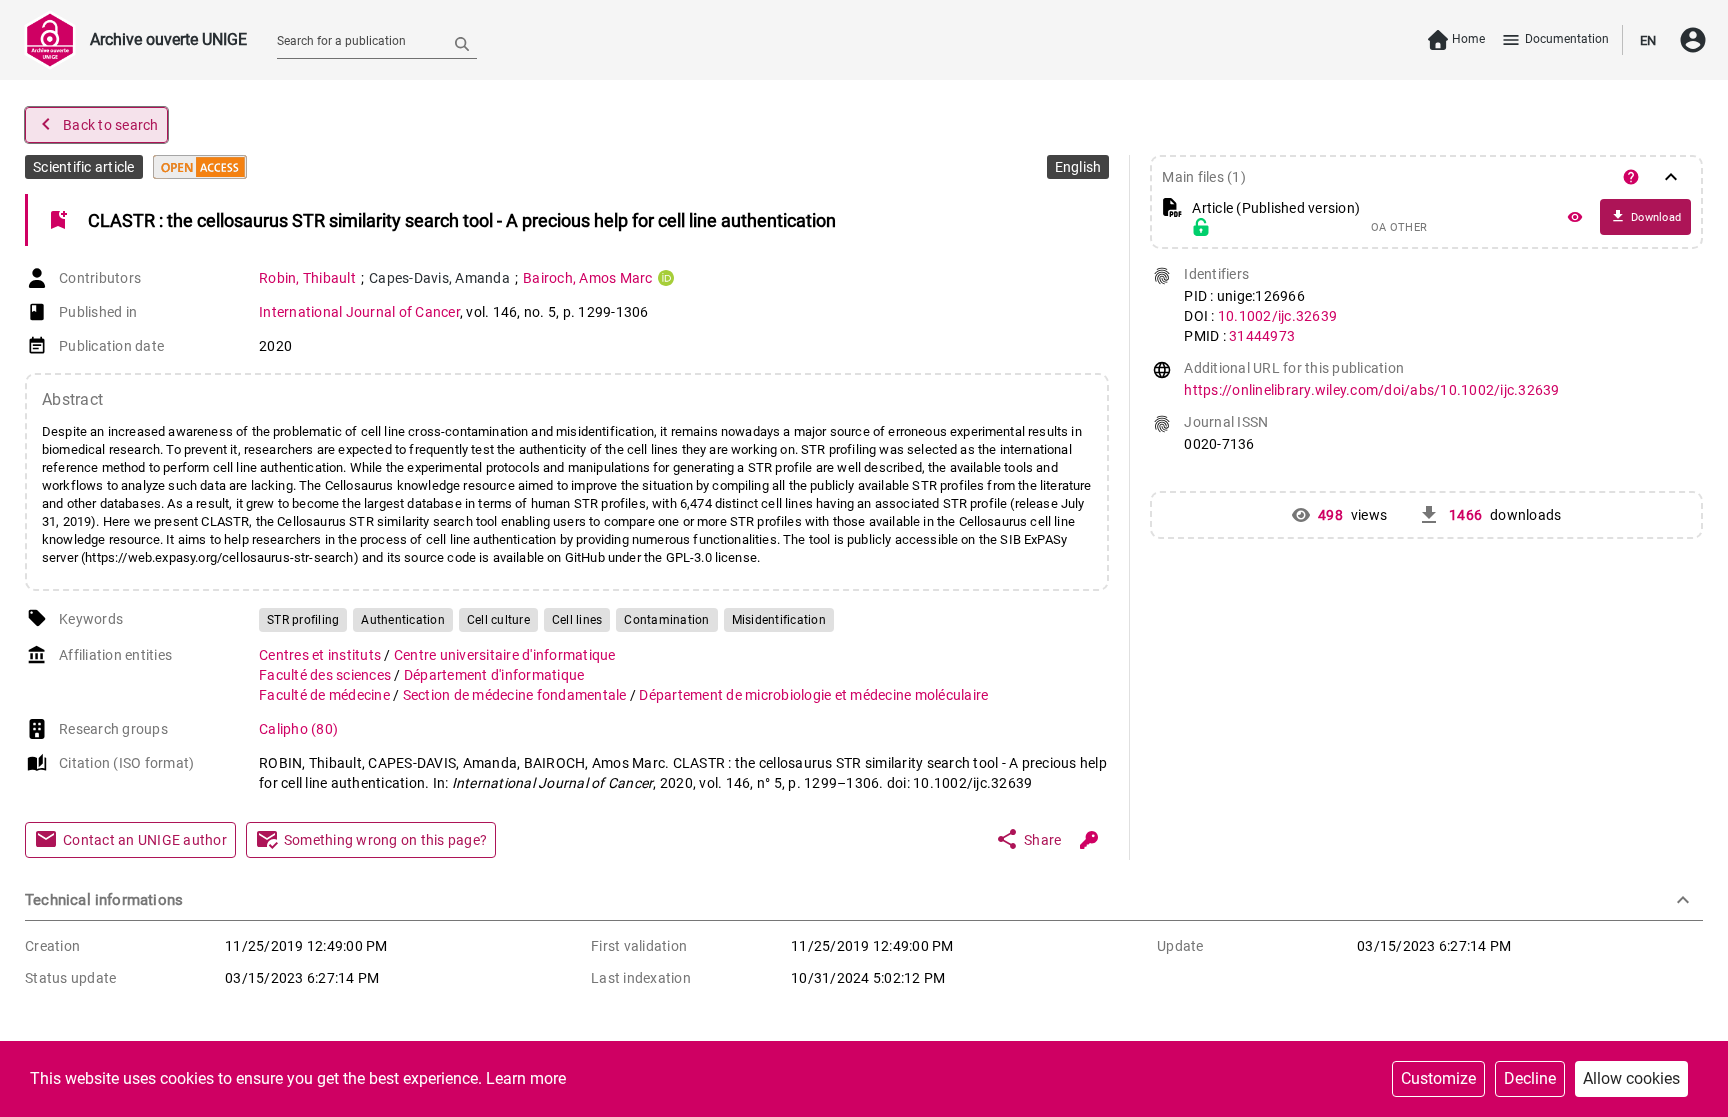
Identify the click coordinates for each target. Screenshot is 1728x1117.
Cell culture (498, 620)
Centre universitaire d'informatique (505, 655)
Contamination (666, 620)
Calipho (298, 729)
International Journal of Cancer (359, 312)
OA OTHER (1399, 228)
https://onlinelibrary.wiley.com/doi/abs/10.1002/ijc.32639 (1371, 390)
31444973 (1262, 336)
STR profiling (303, 620)
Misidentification (779, 620)
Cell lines (577, 620)
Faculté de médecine (326, 695)
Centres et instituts (321, 655)
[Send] (462, 43)
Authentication (403, 620)
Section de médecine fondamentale (516, 695)
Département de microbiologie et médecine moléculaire (813, 695)
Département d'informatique (494, 675)
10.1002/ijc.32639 (1277, 316)
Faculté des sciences (326, 675)
